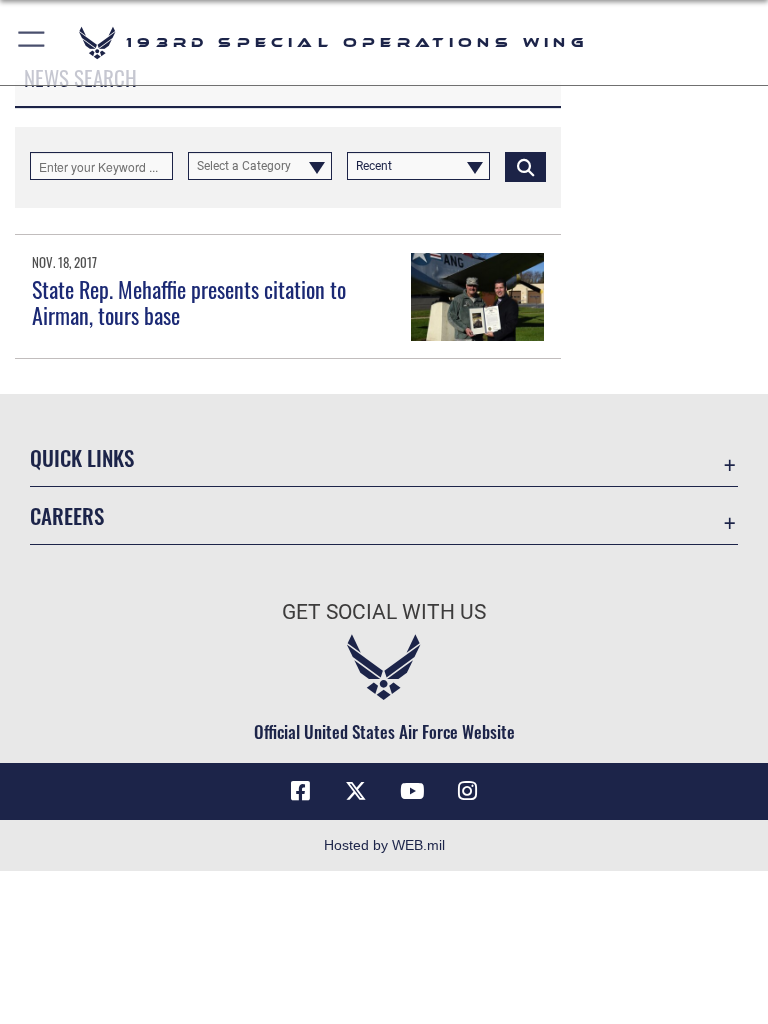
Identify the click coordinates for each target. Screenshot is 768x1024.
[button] (32, 42)
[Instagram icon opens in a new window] (468, 791)
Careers (67, 515)
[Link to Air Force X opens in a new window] (356, 791)
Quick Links (82, 457)
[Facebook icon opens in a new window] (300, 791)
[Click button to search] (525, 166)
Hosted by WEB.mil (384, 845)
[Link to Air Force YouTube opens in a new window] (412, 791)
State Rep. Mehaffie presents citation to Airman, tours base (189, 302)
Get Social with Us (384, 612)
